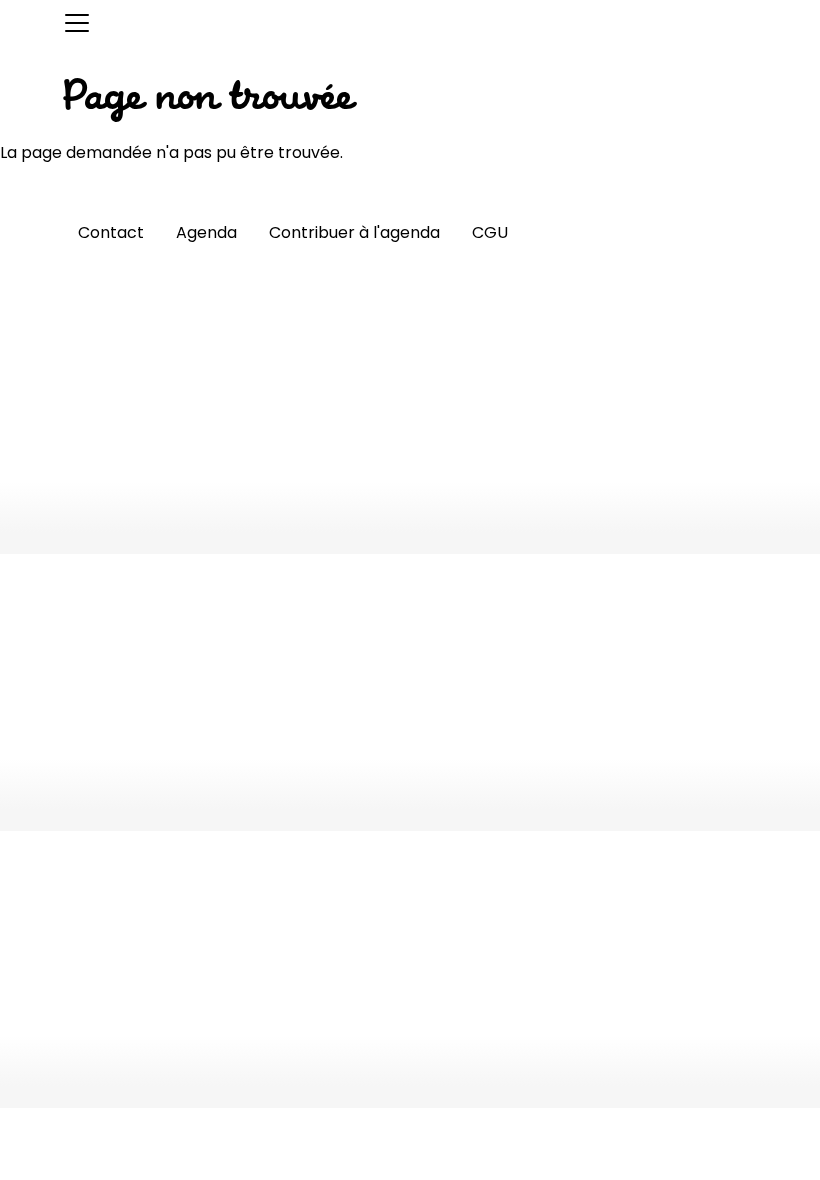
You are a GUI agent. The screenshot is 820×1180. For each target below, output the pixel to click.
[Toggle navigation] (77, 23)
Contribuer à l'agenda (354, 232)
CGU (490, 232)
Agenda (206, 232)
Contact (111, 232)
